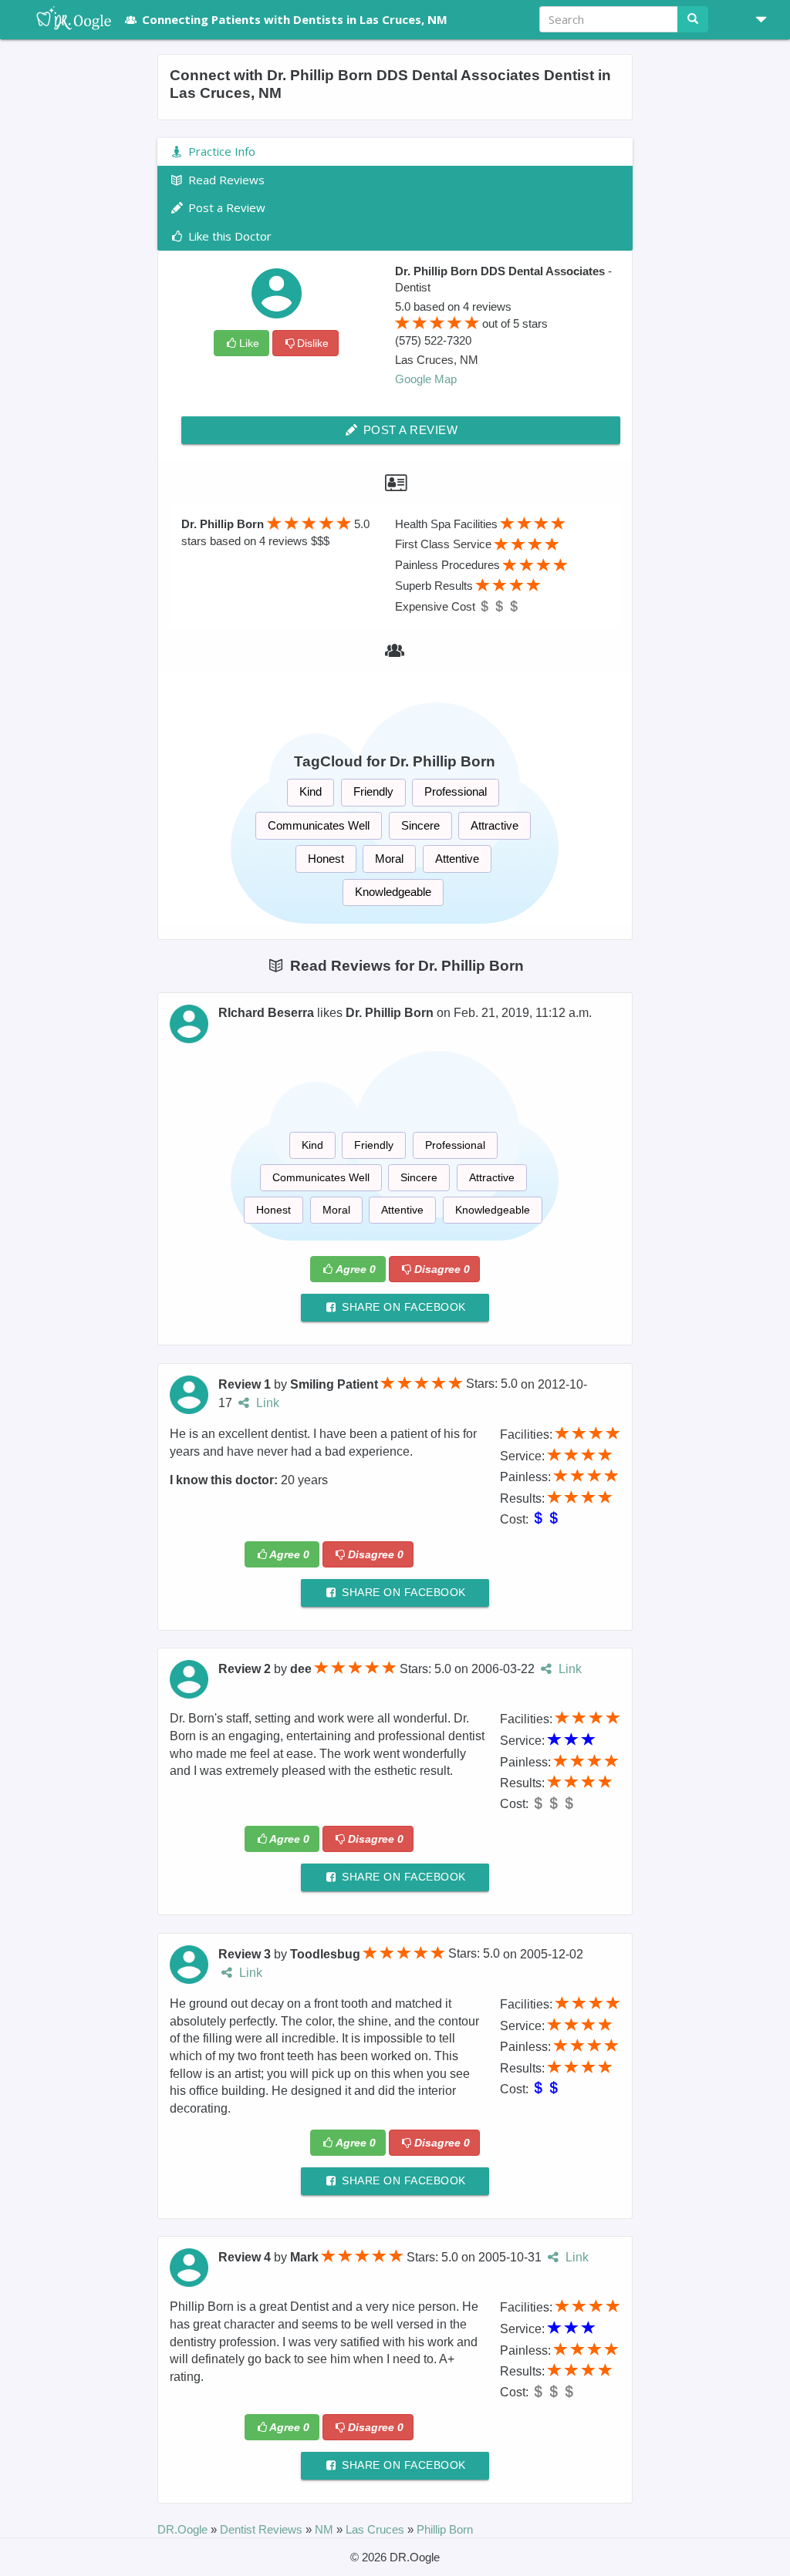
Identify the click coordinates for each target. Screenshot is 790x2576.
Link (266, 1403)
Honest (326, 859)
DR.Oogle (184, 2529)
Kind (311, 791)
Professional (456, 791)
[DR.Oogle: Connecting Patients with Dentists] (66, 19)
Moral (389, 859)
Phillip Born (445, 2529)
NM (326, 2529)
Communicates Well (319, 825)
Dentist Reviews (263, 2529)
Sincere (420, 825)
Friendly (373, 791)
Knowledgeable (393, 892)
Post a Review (409, 430)
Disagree (442, 1269)
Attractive (495, 825)
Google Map (426, 379)
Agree (356, 1269)
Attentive (457, 859)
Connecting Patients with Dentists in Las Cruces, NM (295, 19)
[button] (755, 19)
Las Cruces (376, 2529)
